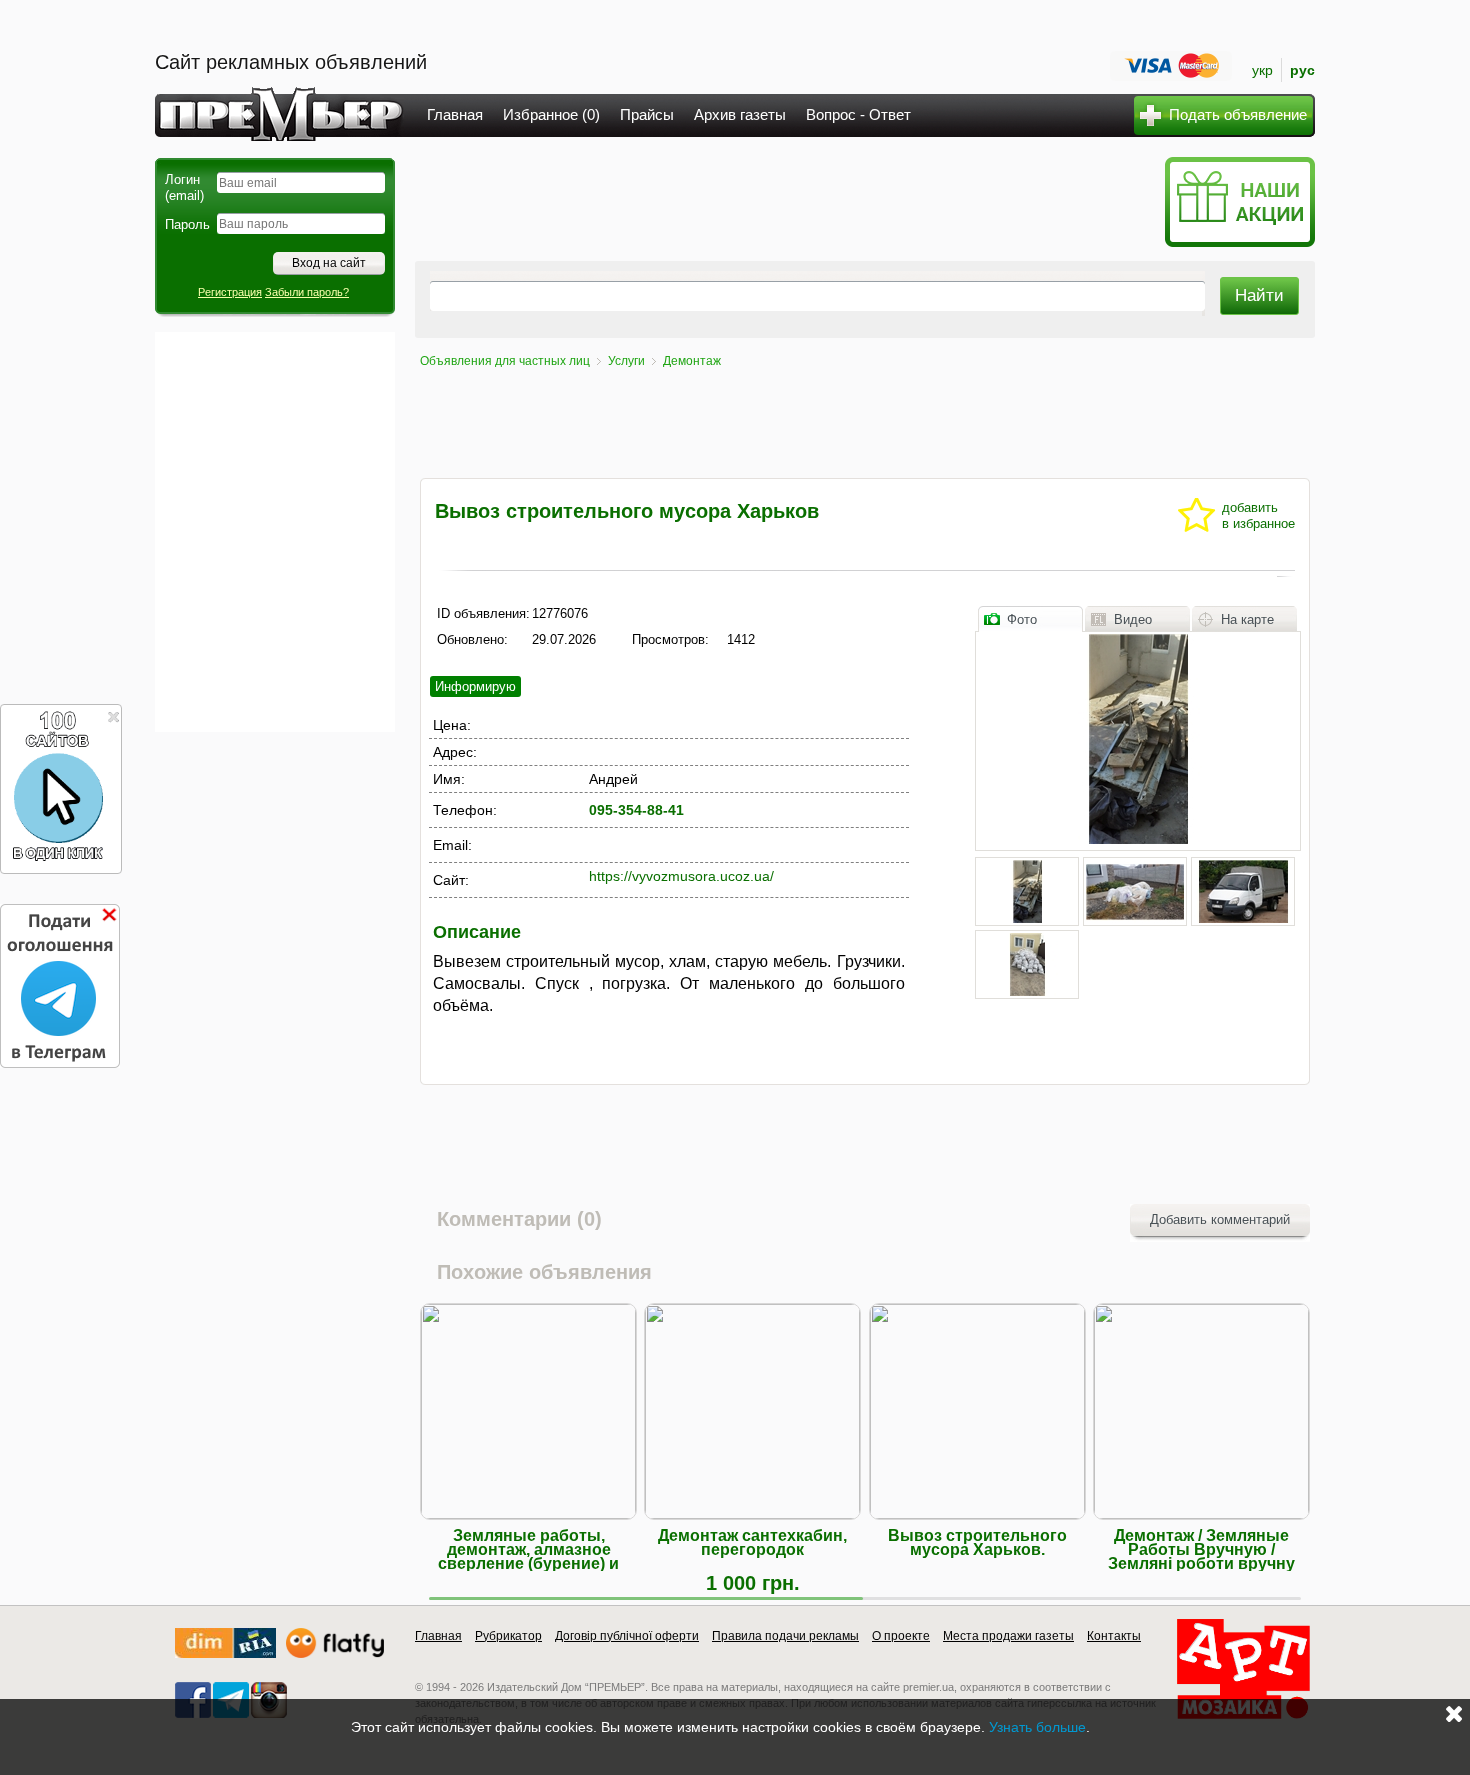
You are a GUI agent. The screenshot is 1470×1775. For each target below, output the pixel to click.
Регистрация (230, 292)
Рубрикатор (508, 1636)
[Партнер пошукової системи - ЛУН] (335, 1653)
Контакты (1114, 1636)
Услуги (626, 361)
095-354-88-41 (636, 810)
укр (1262, 70)
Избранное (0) (551, 114)
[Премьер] (279, 135)
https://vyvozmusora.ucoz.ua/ (681, 876)
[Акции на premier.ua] (1239, 242)
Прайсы (647, 114)
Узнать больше (1037, 1727)
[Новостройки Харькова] (225, 1653)
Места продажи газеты (1008, 1636)
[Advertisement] (275, 532)
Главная (455, 114)
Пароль (187, 224)
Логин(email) (184, 187)
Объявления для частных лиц (505, 361)
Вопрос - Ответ (858, 114)
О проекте (901, 1636)
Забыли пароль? (307, 292)
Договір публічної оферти (627, 1636)
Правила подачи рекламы (785, 1636)
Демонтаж (692, 361)
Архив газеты (740, 114)
